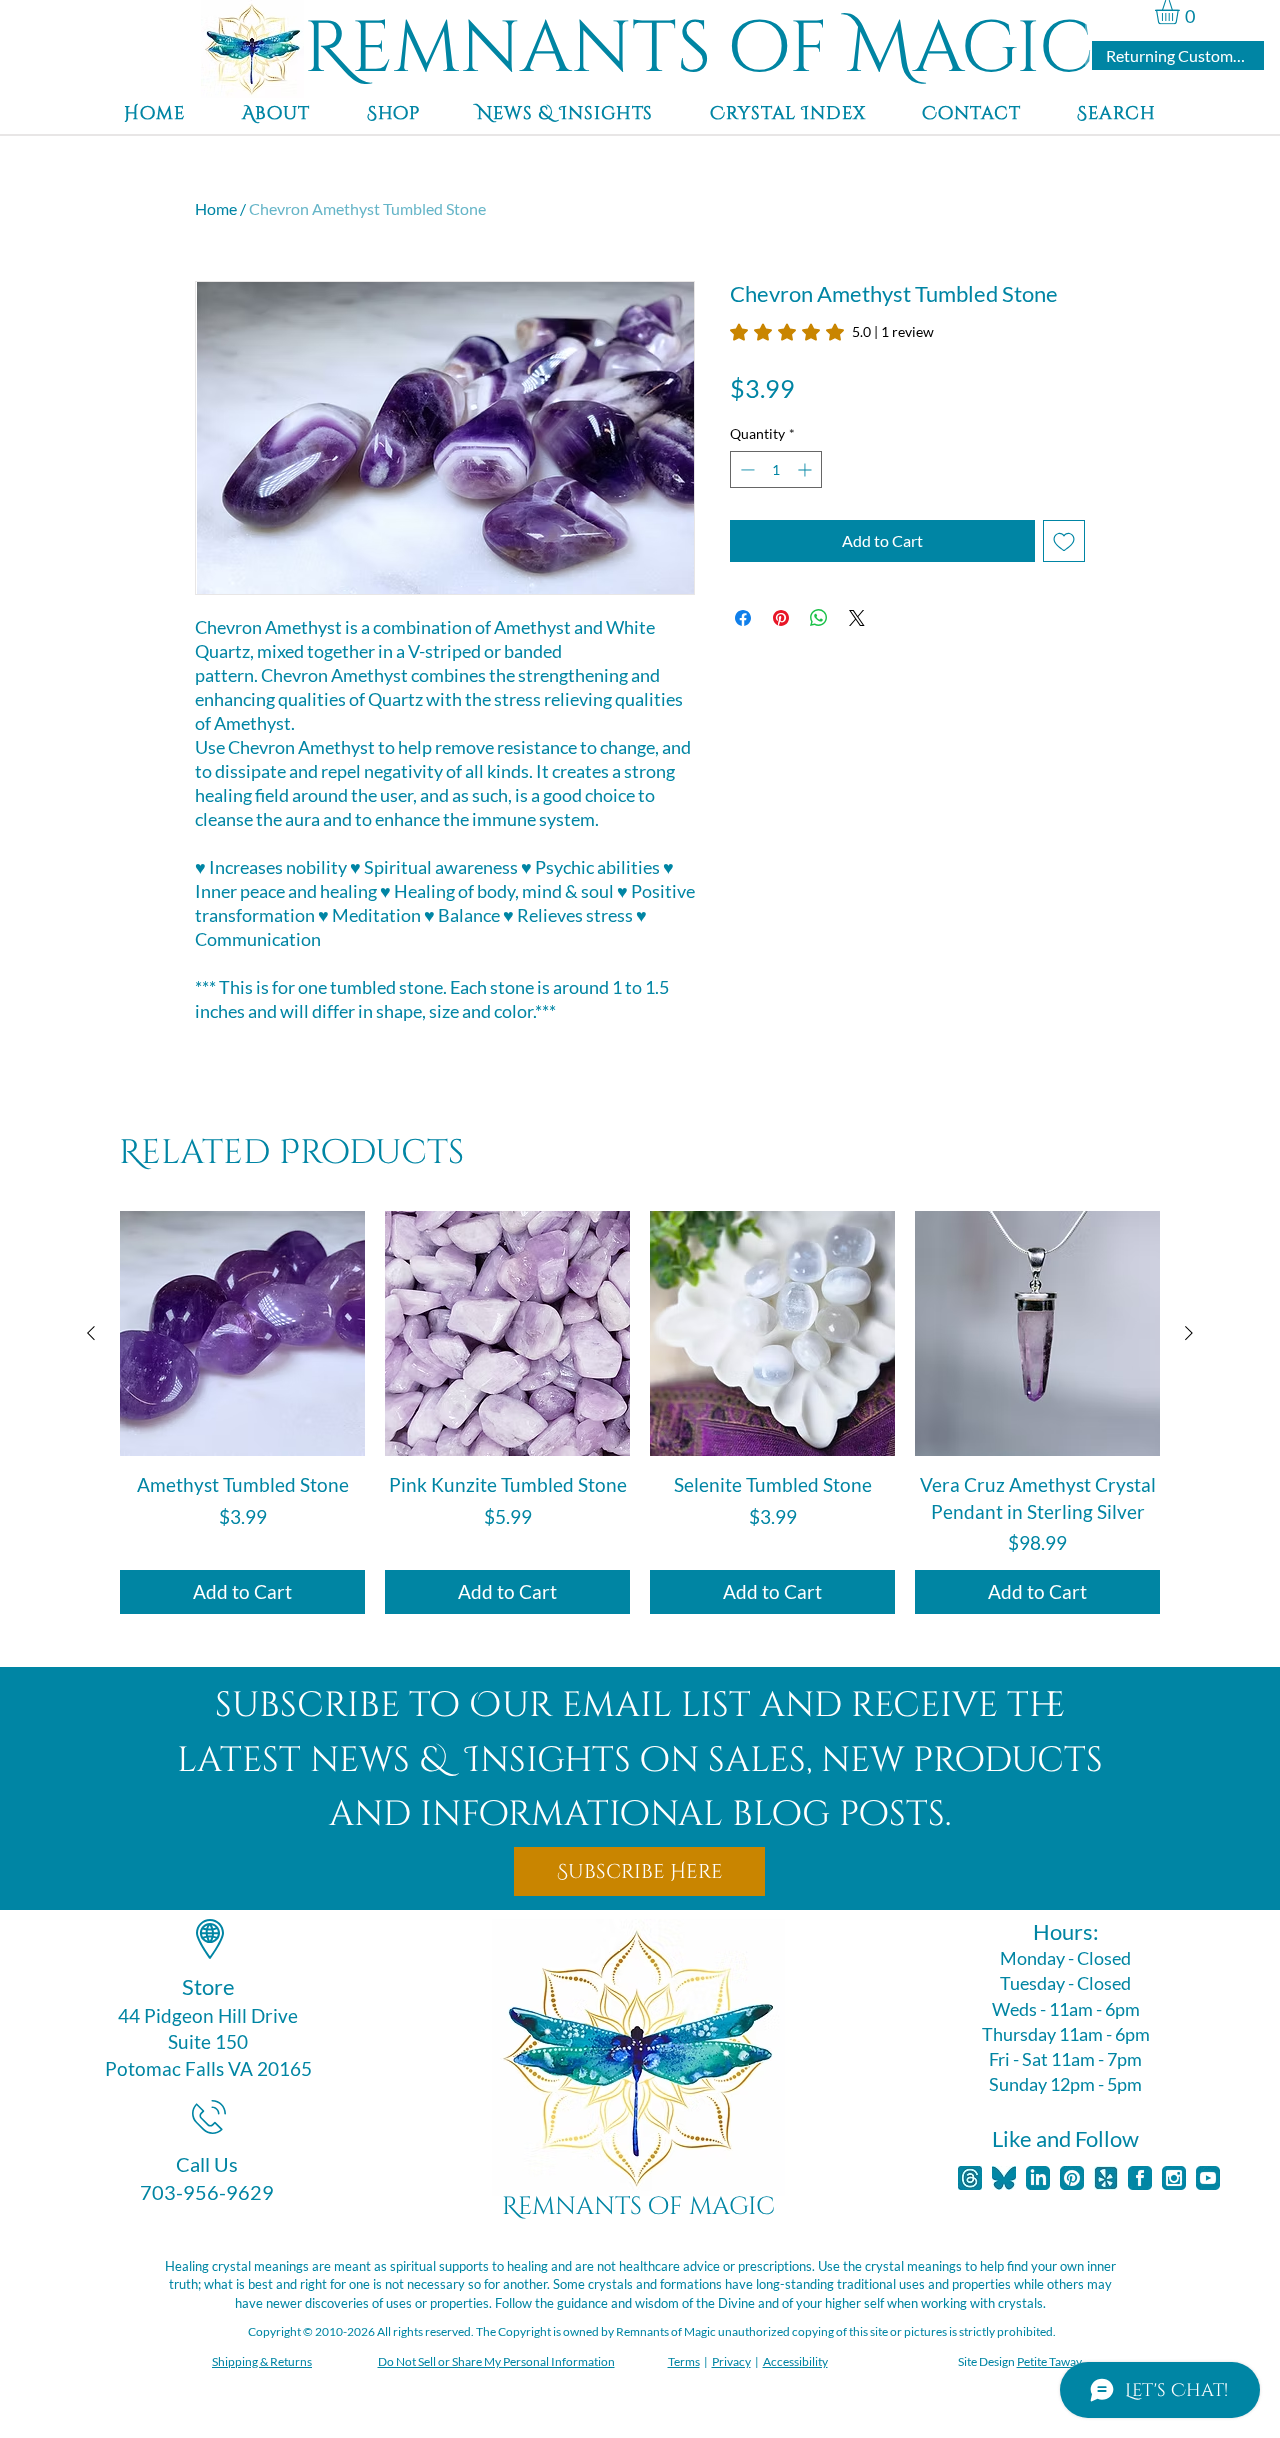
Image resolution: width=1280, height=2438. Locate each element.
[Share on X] (857, 618)
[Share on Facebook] (743, 618)
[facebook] (1140, 2178)
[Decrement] (745, 469)
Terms (684, 2361)
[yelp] (1106, 2178)
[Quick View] (242, 1333)
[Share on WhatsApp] (819, 618)
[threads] (970, 2178)
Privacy (731, 2361)
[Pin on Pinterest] (781, 618)
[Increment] (806, 469)
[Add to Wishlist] (1064, 541)
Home (216, 208)
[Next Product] (1189, 1333)
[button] (1181, 12)
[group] (640, 1412)
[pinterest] (1072, 2178)
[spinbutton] (776, 469)
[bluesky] (1004, 2178)
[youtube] (1208, 2178)
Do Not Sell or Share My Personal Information (496, 2361)
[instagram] (1174, 2178)
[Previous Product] (91, 1333)
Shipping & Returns (262, 2361)
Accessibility (795, 2361)
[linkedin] (1038, 2178)
